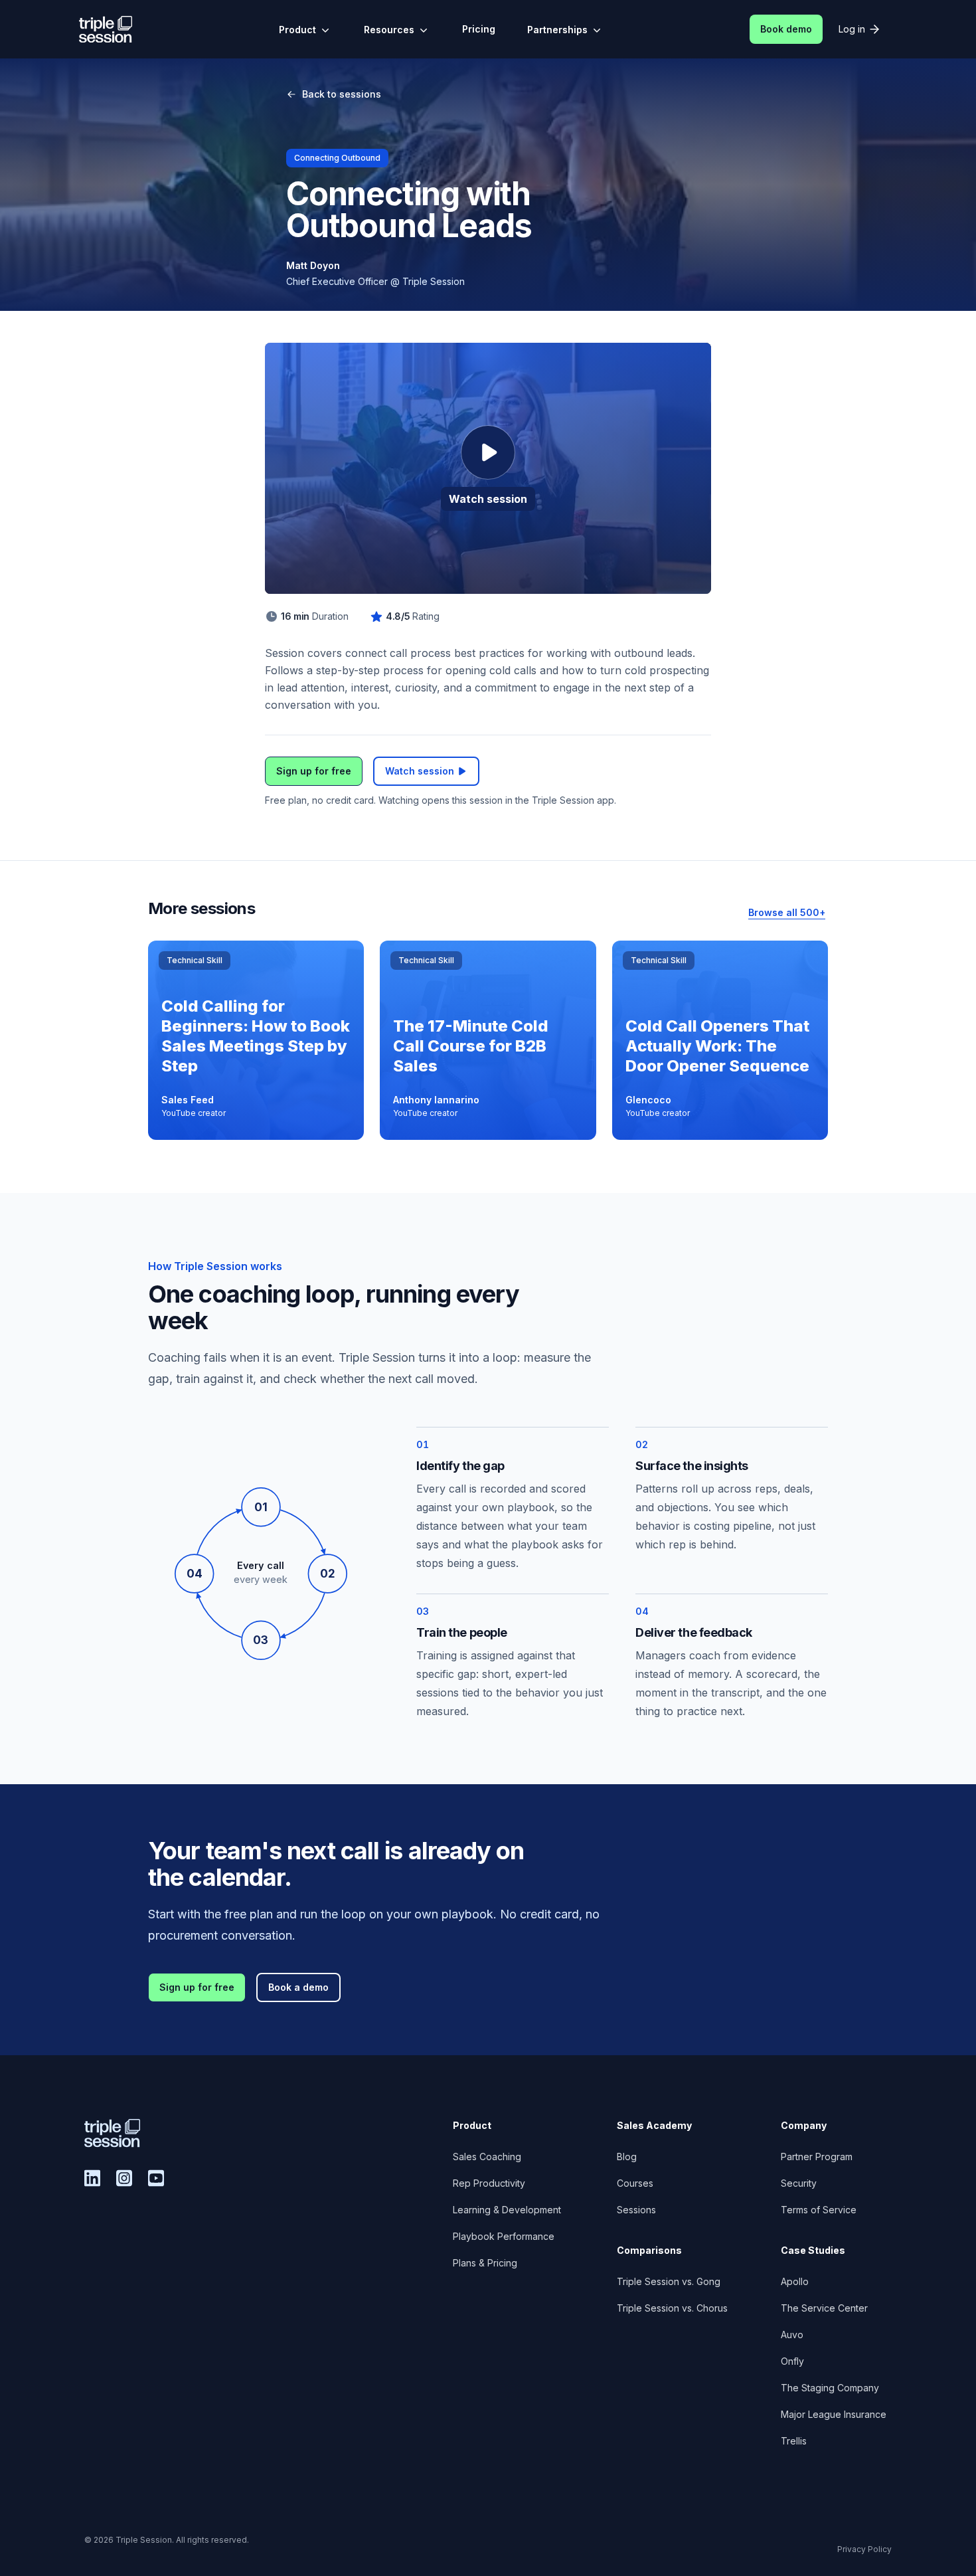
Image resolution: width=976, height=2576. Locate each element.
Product (297, 30)
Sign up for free (314, 771)
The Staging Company (830, 2388)
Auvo (792, 2335)
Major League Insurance (834, 2414)
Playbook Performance (504, 2236)
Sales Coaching (487, 2157)
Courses (635, 2183)
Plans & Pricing (485, 2263)
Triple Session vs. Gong (669, 2281)
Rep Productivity (489, 2183)
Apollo (795, 2281)
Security (799, 2183)
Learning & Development (507, 2210)
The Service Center (824, 2308)
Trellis (794, 2441)
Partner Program (817, 2157)
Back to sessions (342, 94)
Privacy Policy (864, 2549)
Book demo (786, 29)
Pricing (479, 29)
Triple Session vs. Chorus (672, 2308)
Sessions (636, 2210)
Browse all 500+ (787, 912)
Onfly (792, 2361)
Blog (627, 2157)
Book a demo (298, 1987)
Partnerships (557, 30)
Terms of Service (819, 2210)
